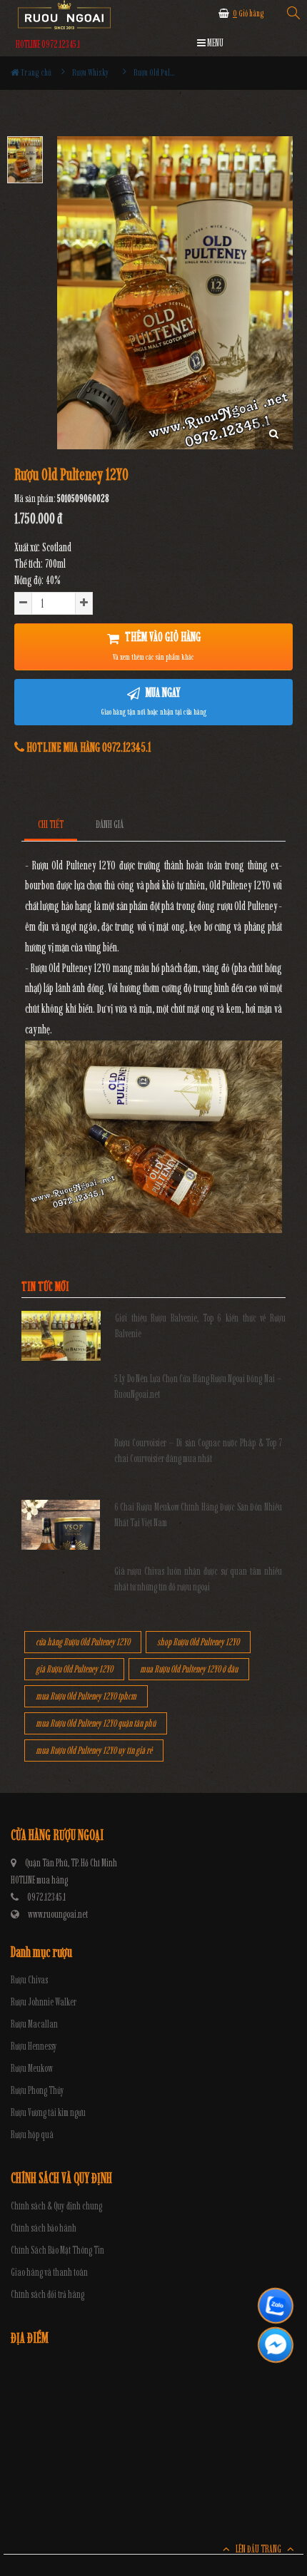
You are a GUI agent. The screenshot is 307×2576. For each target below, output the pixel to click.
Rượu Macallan (34, 2024)
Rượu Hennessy (34, 2046)
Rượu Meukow (32, 2069)
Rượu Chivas (29, 1980)
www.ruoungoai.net (58, 1915)
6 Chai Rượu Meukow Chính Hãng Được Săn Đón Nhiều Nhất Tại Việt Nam (198, 1515)
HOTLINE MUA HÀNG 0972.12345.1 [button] (88, 747)
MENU (215, 43)
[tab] (51, 825)
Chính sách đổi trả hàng (47, 2295)
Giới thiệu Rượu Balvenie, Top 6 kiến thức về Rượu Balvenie (200, 1326)
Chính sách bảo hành (44, 2228)
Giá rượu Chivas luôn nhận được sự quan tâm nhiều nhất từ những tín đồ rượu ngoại (198, 1579)
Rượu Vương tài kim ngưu (48, 2113)
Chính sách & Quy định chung (56, 2206)
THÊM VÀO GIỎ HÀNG (157, 645)
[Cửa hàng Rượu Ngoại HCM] (64, 15)
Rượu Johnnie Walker (44, 2002)
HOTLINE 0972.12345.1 (48, 45)
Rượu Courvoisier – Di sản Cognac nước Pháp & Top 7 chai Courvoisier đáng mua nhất (198, 1451)
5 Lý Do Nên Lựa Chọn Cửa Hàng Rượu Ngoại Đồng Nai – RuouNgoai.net (198, 1387)
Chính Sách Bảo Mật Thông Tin (57, 2250)
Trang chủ (35, 72)
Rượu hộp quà (32, 2135)
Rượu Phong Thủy (37, 2091)
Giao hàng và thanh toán (49, 2273)
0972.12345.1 (46, 1897)
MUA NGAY (154, 701)
